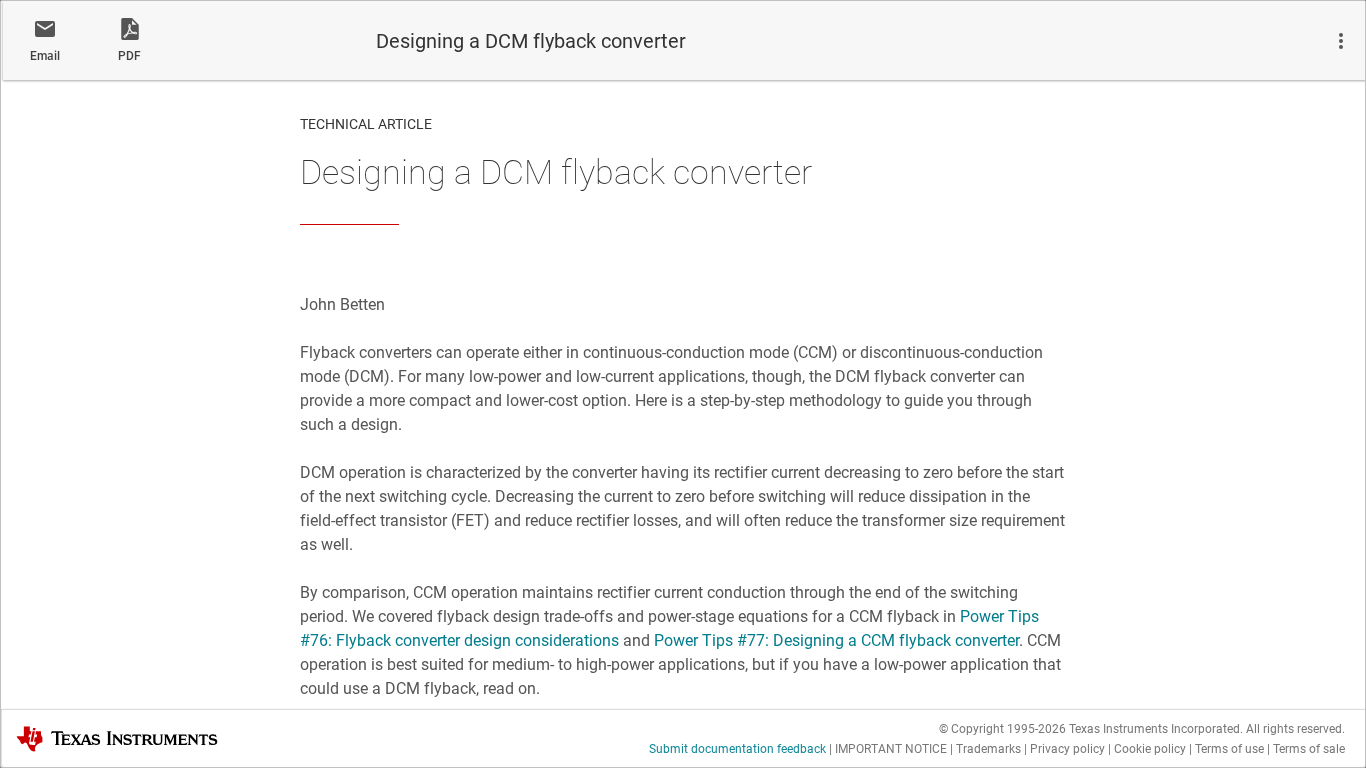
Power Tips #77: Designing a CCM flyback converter (836, 640)
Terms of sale (1309, 749)
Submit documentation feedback (737, 749)
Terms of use (1229, 749)
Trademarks (988, 749)
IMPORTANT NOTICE (891, 749)
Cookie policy (1150, 749)
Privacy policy (1067, 749)
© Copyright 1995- (1002, 729)
